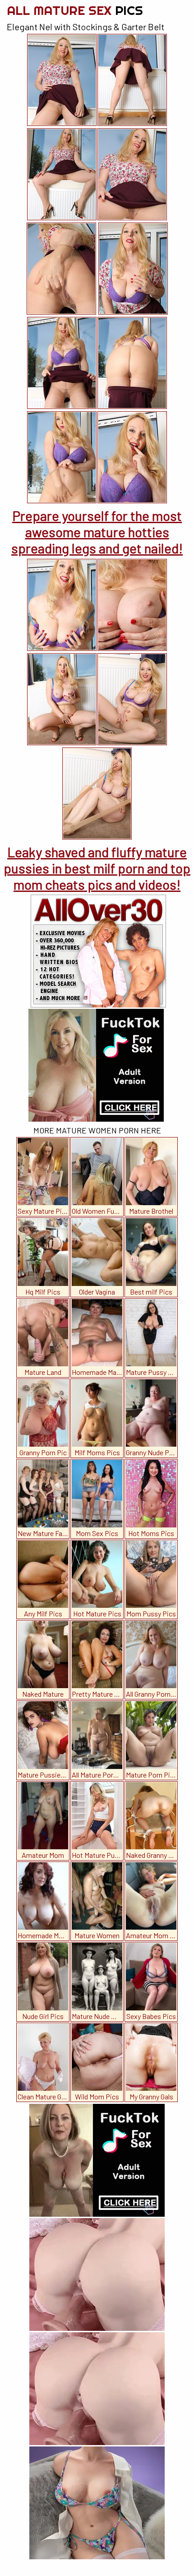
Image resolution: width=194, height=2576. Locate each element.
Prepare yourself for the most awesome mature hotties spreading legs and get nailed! (97, 532)
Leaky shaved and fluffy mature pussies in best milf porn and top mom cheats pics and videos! (97, 868)
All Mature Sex (75, 10)
